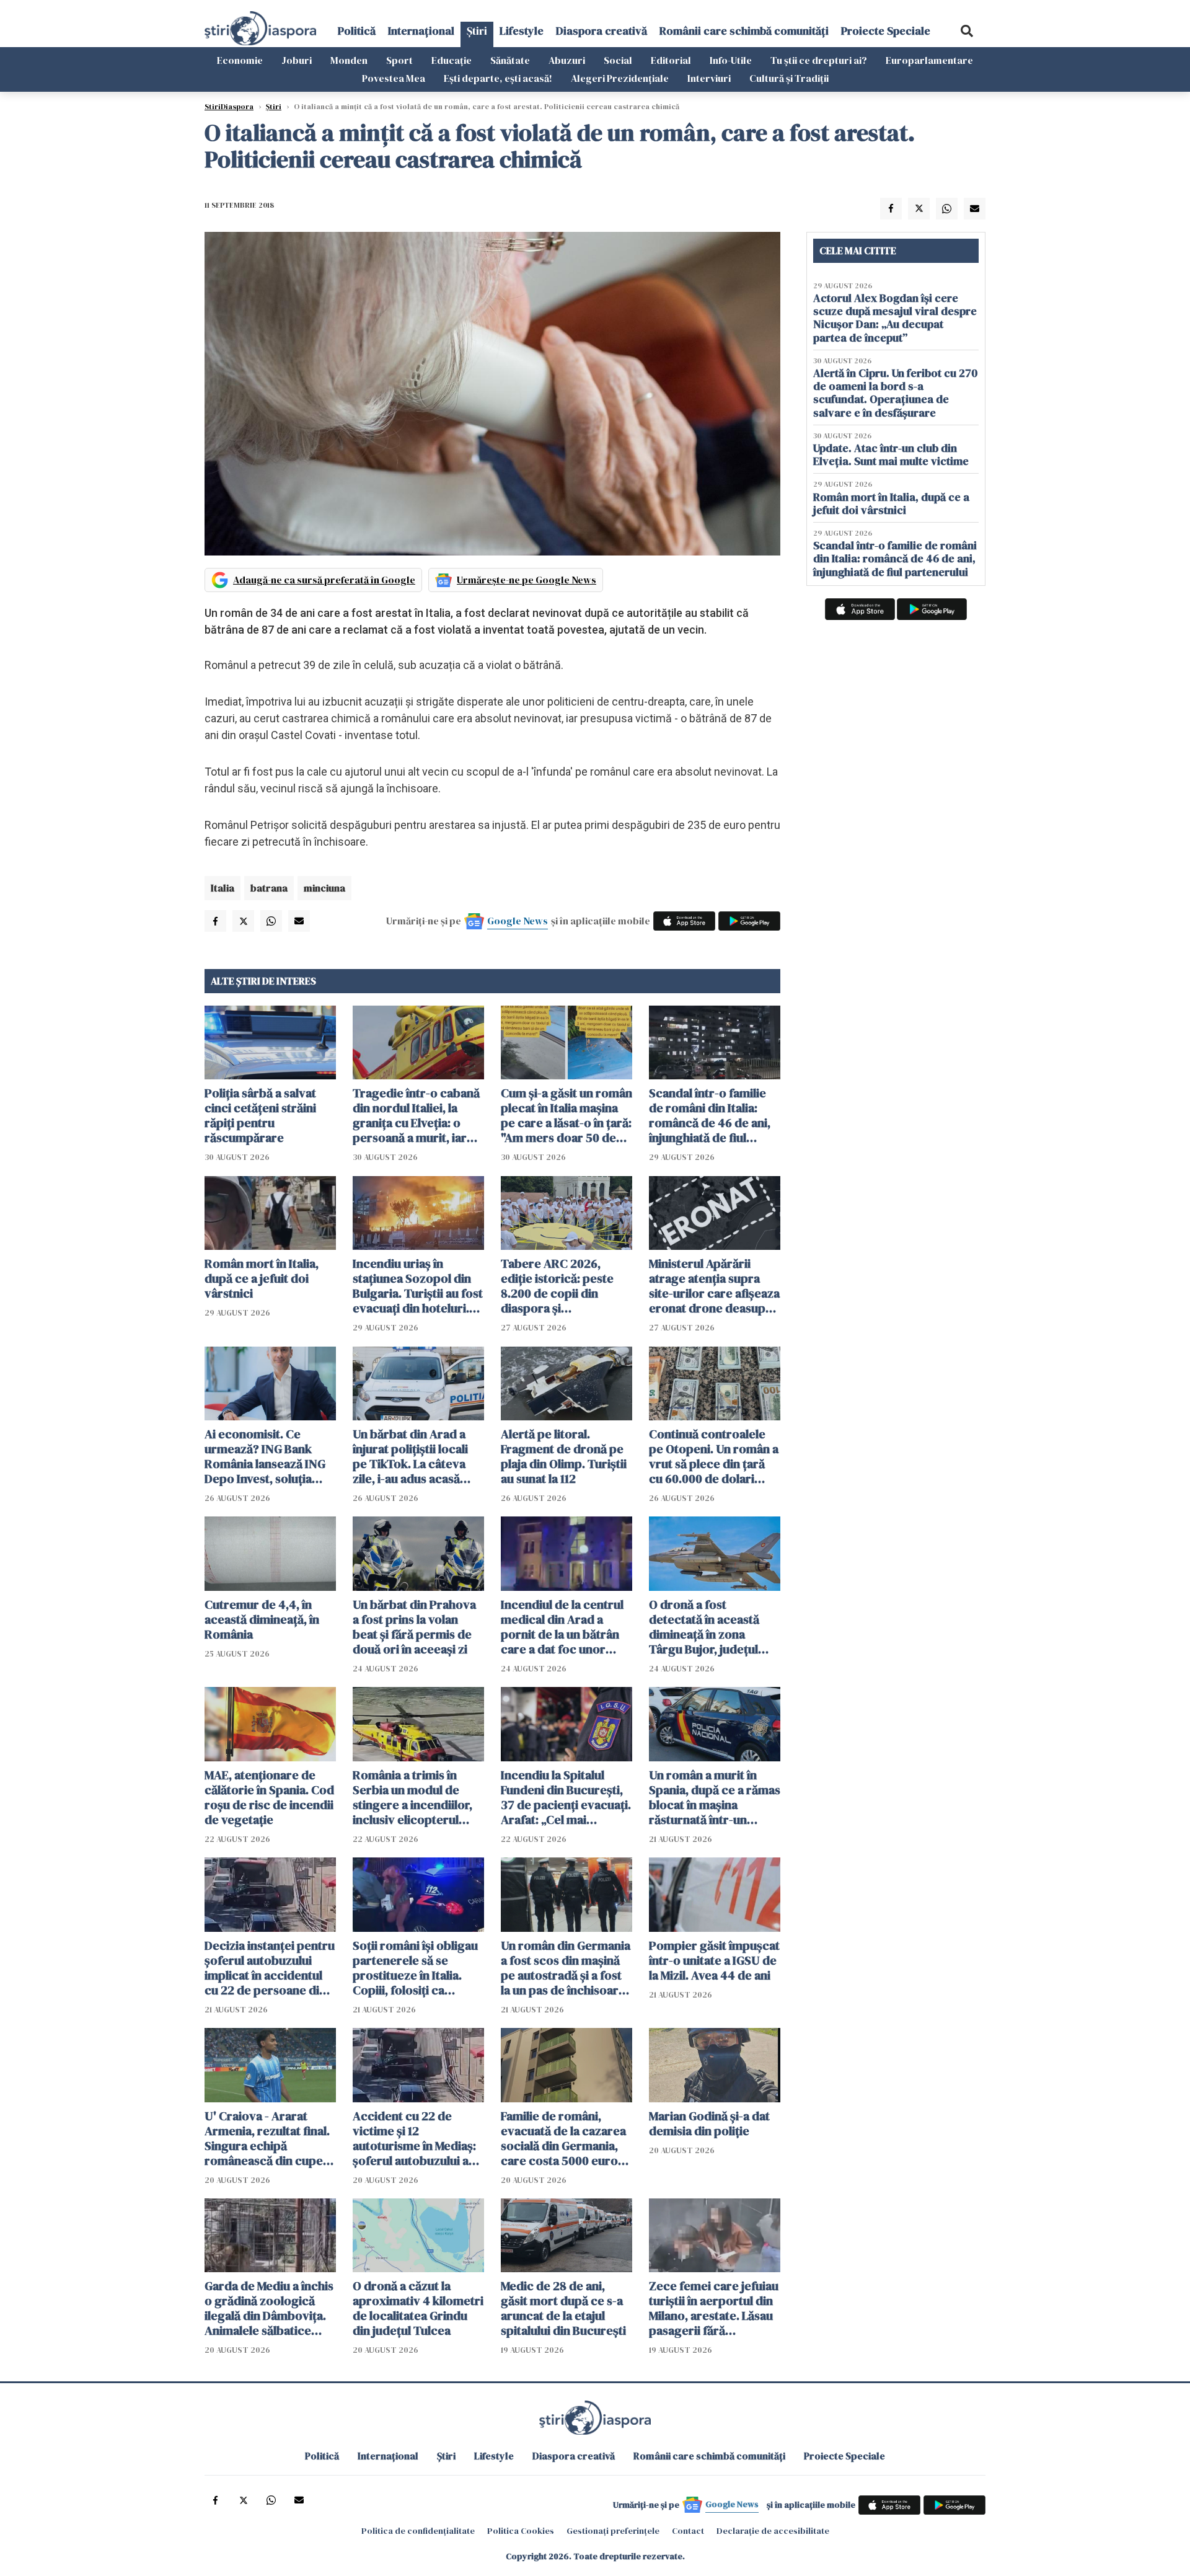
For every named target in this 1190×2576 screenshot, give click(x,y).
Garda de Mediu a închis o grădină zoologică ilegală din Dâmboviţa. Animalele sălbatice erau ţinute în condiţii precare (269, 2308)
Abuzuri (567, 60)
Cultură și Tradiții (789, 78)
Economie (240, 60)
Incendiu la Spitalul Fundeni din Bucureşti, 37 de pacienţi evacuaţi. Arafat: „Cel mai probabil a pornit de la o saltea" (566, 1797)
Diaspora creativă (602, 31)
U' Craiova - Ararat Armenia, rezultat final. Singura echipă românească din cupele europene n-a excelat (269, 2138)
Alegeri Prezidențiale (620, 78)
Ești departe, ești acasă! (498, 78)
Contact (688, 2531)
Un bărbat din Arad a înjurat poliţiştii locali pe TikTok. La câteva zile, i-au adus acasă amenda (410, 1456)
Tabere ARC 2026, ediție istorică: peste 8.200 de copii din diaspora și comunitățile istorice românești (558, 1286)
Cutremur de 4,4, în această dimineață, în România (262, 1619)
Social (618, 60)
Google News (518, 921)
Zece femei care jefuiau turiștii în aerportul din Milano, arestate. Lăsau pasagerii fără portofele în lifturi (714, 2308)
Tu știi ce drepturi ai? (819, 60)
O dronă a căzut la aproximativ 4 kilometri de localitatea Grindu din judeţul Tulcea (418, 2308)
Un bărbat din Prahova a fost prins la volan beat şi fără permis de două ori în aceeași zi (414, 1627)
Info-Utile (731, 60)
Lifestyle (522, 31)
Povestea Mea (394, 78)
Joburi (297, 60)
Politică (357, 31)
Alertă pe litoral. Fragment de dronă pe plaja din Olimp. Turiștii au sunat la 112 (564, 1456)
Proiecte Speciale (886, 31)
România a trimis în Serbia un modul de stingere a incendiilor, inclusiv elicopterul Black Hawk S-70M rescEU (412, 1797)
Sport (399, 60)
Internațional (421, 31)
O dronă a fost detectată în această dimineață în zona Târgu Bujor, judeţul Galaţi (704, 1627)
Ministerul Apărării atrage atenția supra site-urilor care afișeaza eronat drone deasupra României (714, 1286)
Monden (349, 60)
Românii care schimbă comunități (744, 31)
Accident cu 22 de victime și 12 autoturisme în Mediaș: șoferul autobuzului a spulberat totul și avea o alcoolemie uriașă (418, 2138)
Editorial (671, 60)
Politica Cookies (521, 2531)
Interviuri (709, 78)
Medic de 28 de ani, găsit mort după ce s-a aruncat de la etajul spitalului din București (563, 2308)
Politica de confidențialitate (418, 2531)
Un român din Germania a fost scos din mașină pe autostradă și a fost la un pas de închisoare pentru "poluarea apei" (566, 1968)
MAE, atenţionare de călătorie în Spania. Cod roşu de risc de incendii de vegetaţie (269, 1797)
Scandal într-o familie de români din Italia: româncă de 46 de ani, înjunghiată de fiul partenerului (710, 1115)
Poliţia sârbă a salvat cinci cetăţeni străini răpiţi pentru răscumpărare (260, 1115)
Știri (477, 31)
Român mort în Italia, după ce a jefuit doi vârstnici (262, 1278)
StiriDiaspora (229, 107)
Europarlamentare (929, 60)
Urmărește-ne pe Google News (527, 580)
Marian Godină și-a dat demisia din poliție (709, 2123)
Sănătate (510, 60)
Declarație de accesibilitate (773, 2531)
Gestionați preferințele (613, 2531)
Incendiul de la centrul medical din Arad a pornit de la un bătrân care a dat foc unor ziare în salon (562, 1627)
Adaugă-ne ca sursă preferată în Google (324, 580)
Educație (452, 60)
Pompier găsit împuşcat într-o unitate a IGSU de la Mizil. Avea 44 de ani (714, 1960)
